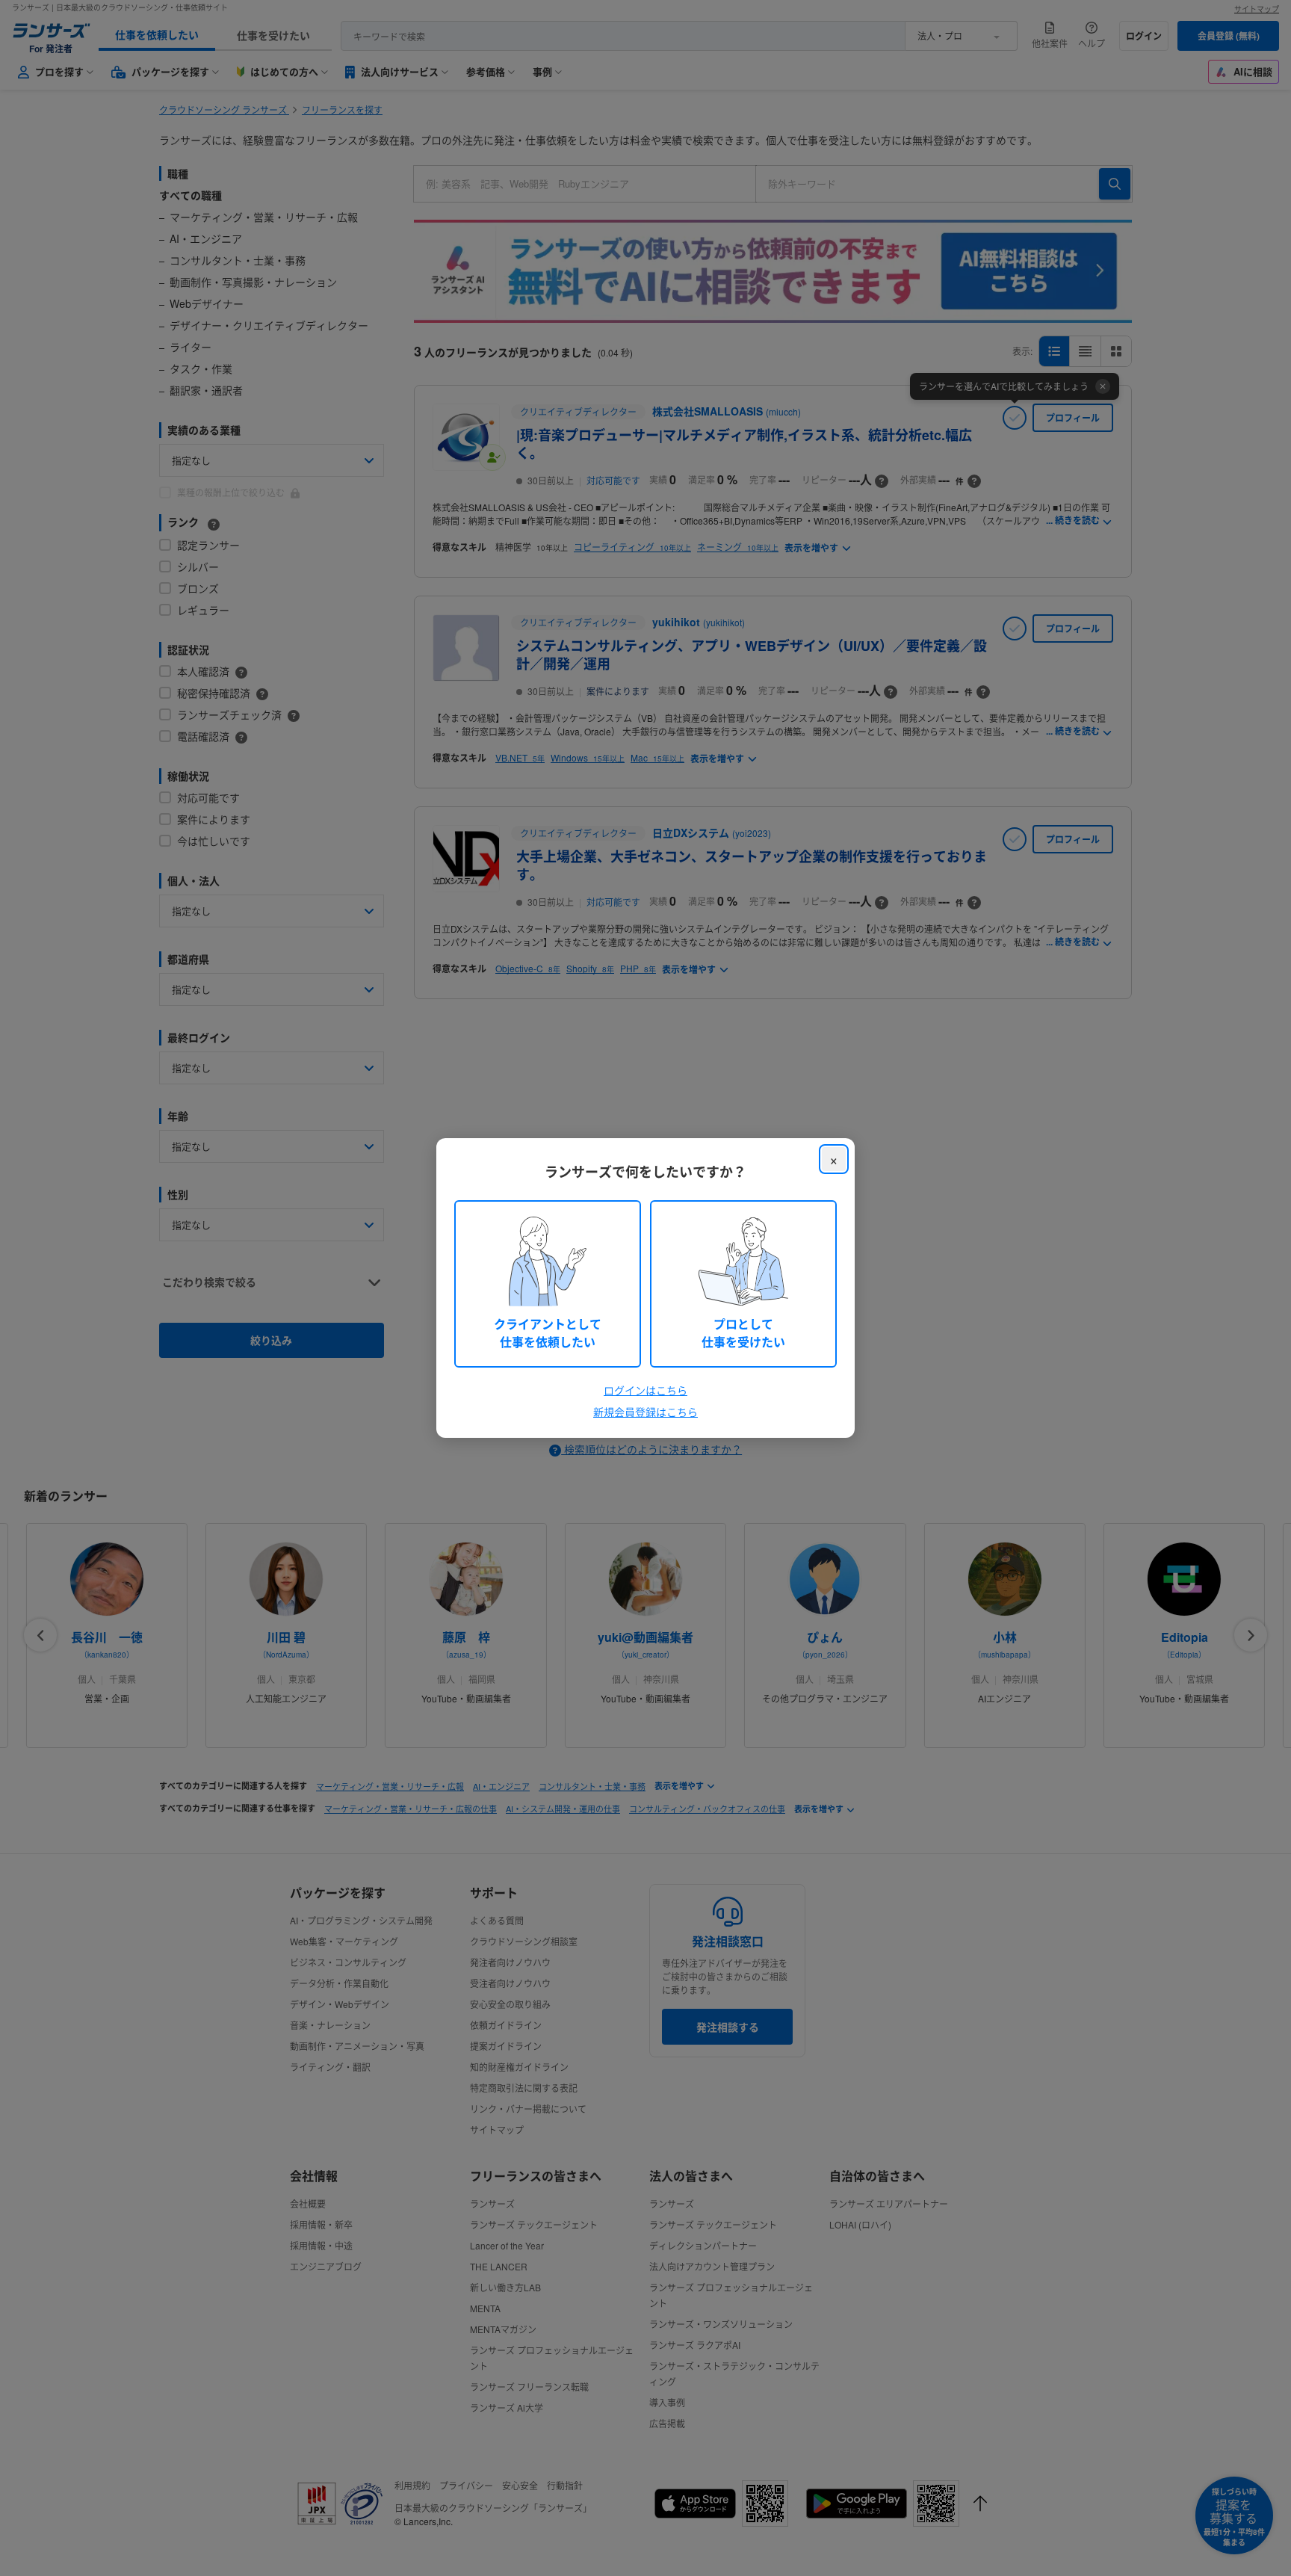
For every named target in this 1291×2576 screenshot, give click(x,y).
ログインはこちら (645, 1390)
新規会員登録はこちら (645, 1412)
